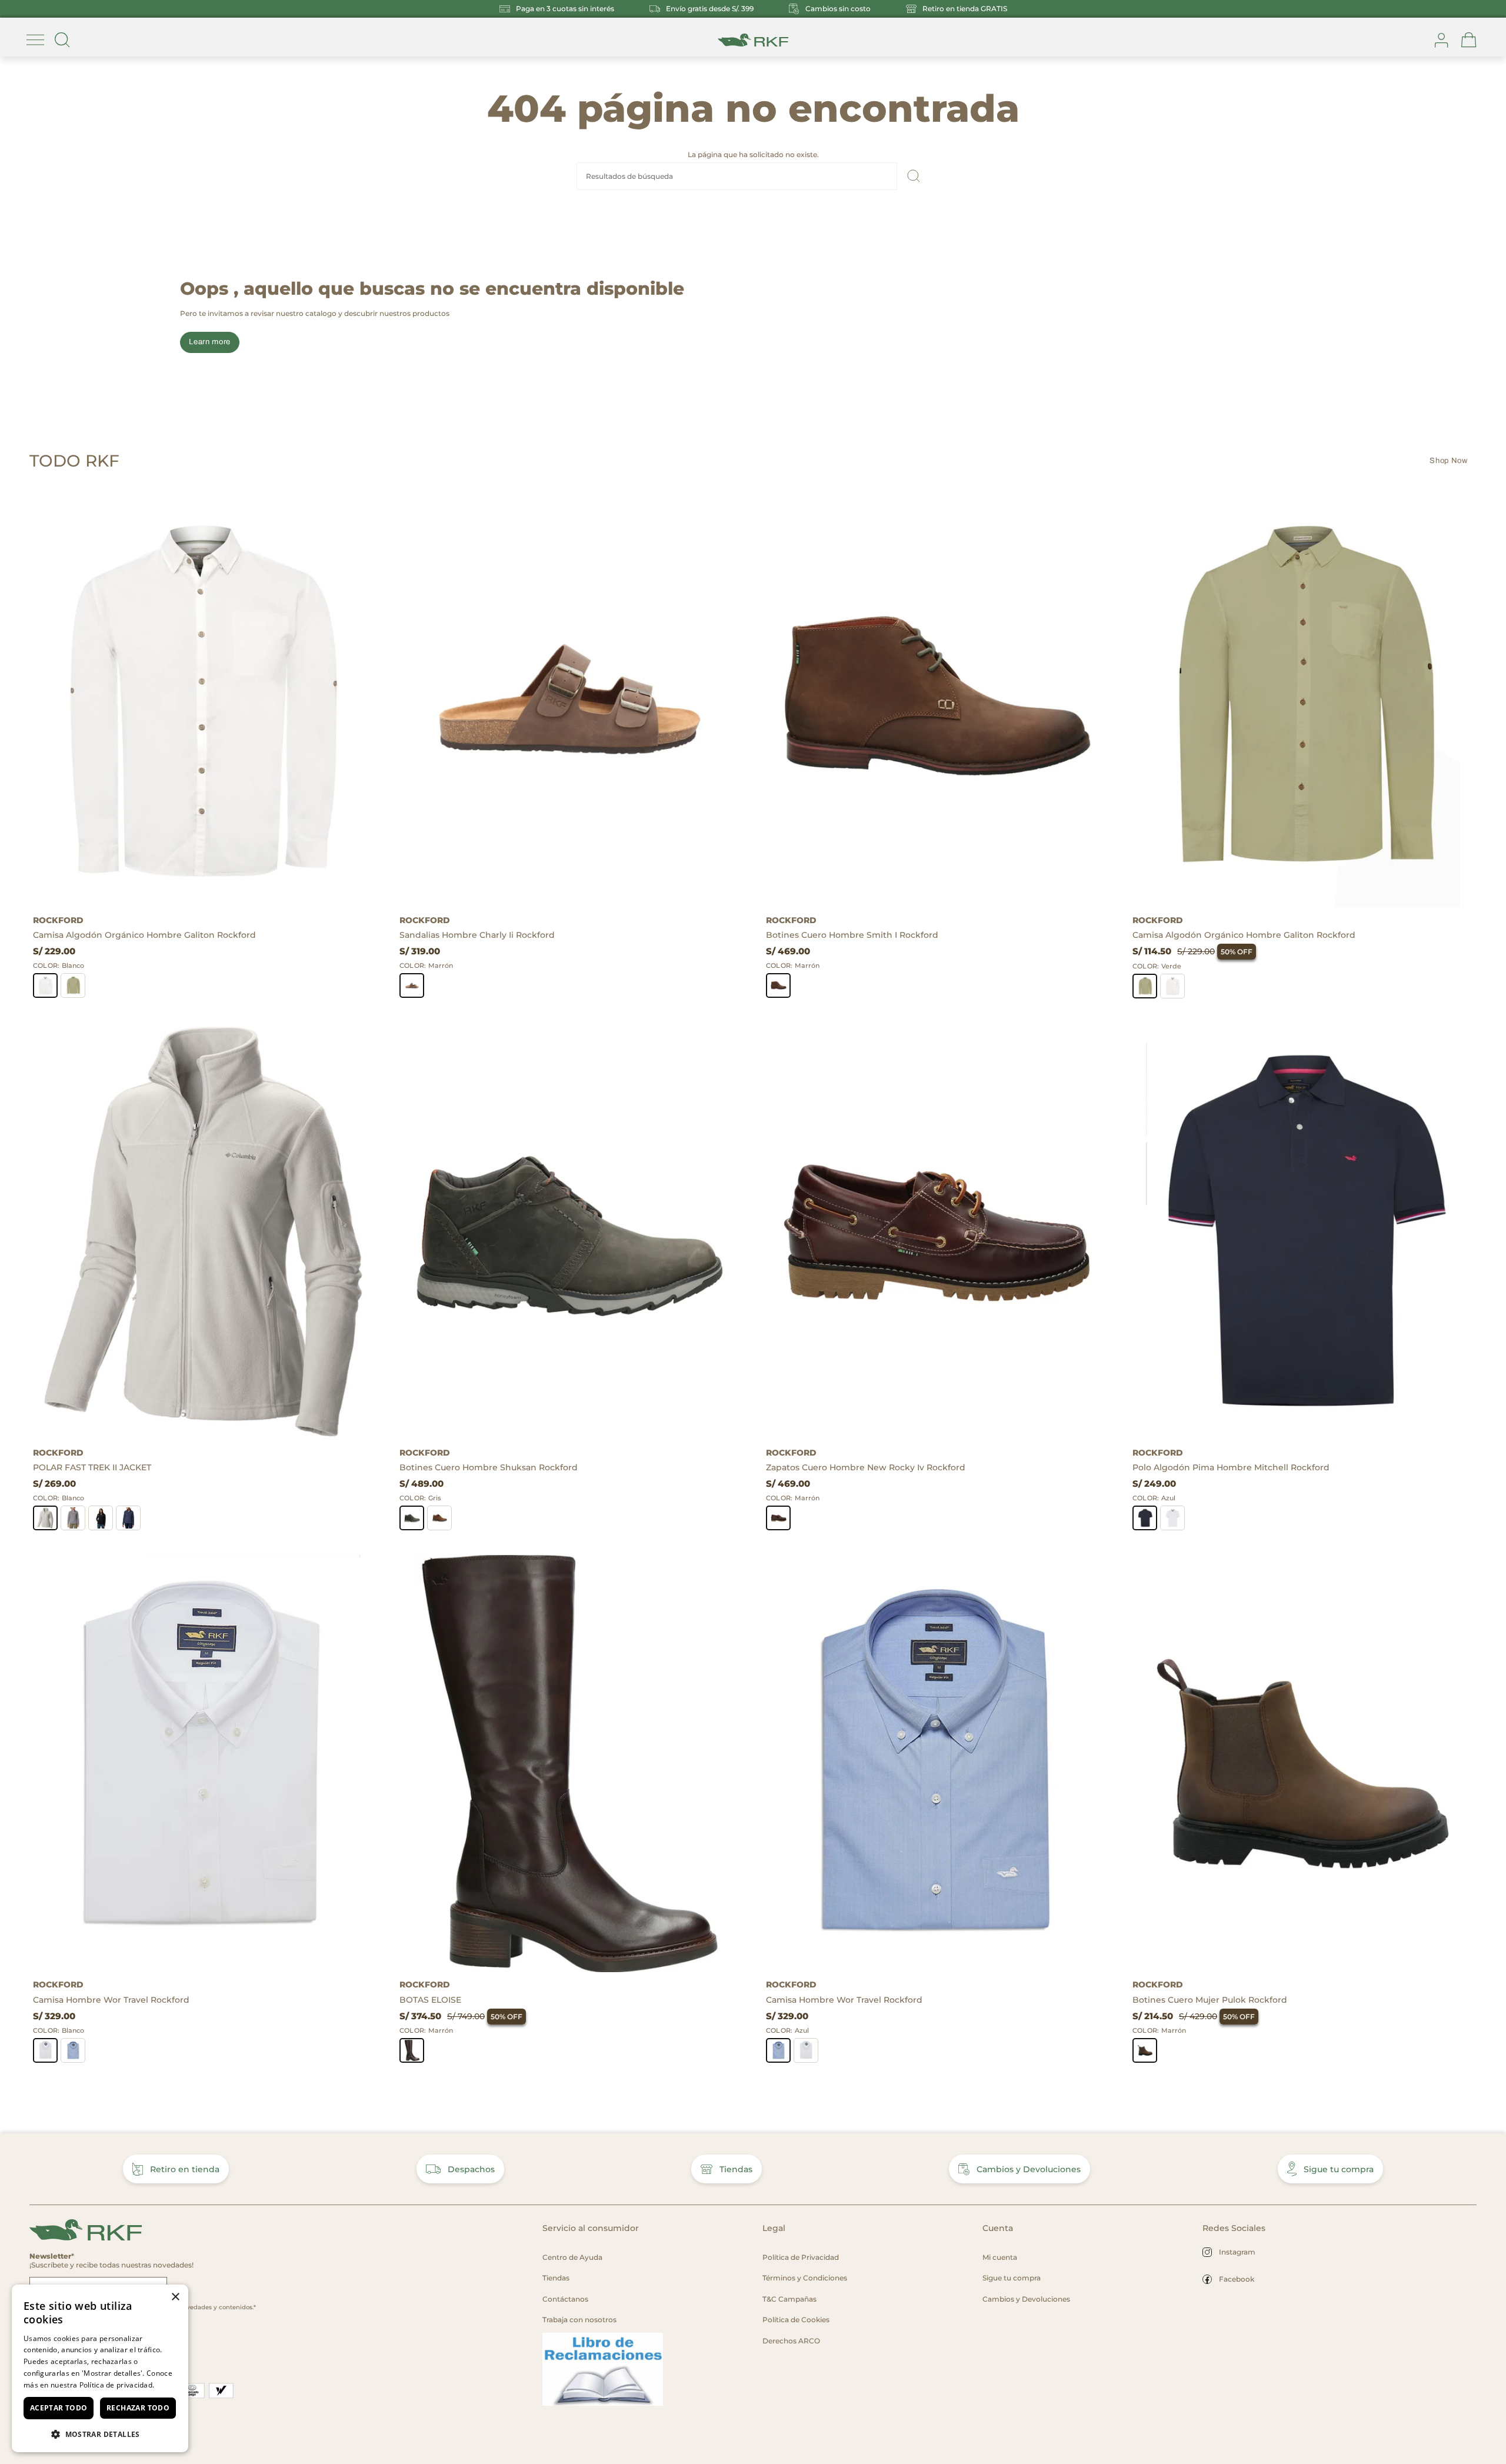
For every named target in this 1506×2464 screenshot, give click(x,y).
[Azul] (128, 1518)
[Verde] (73, 985)
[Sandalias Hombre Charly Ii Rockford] (570, 699)
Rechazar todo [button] (138, 2408)
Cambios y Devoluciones (1029, 2169)
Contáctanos (565, 2299)
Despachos (471, 2169)
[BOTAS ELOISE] (570, 1764)
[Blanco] (45, 985)
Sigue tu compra (1339, 2169)
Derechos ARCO (791, 2341)
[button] (100, 2434)
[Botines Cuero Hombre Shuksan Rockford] (570, 1232)
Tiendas (736, 2169)
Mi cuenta (1000, 2257)
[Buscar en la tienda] (62, 40)
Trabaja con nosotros (579, 2320)
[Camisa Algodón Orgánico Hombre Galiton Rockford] (203, 699)
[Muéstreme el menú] (35, 40)
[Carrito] (1469, 40)
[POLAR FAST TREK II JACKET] (203, 1232)
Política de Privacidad (801, 2257)
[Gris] (73, 1518)
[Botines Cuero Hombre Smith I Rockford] (936, 699)
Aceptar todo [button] (59, 2408)
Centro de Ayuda (572, 2257)
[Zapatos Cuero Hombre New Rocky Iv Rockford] (936, 1232)
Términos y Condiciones (805, 2278)
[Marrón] (412, 985)
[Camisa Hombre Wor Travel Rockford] (203, 1764)
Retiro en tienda (185, 2169)
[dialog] (100, 2368)
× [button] (175, 2297)
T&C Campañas (789, 2299)
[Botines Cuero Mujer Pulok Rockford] (1303, 1764)
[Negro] (101, 1518)
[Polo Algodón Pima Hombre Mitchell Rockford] (1303, 1232)
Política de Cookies (796, 2320)
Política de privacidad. (117, 2385)
